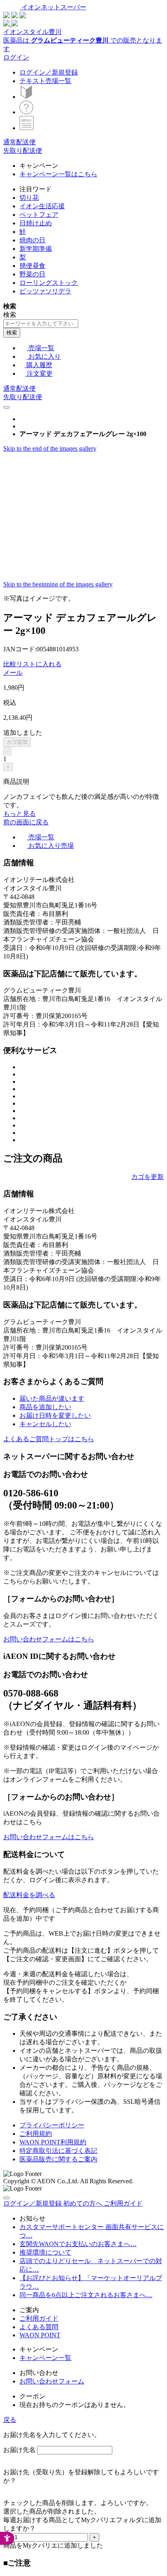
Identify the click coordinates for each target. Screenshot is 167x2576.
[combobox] (41, 324)
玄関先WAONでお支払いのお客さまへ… (78, 2244)
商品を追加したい (45, 1407)
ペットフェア (39, 215)
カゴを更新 (148, 1177)
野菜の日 (32, 274)
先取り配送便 (23, 151)
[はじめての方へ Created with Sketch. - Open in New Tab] (26, 97)
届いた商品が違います (52, 1398)
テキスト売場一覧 (45, 81)
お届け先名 (19, 2450)
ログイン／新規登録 (49, 72)
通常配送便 (19, 142)
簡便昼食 (32, 266)
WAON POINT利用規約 (53, 2142)
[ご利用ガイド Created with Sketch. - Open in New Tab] (26, 112)
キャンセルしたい (45, 1424)
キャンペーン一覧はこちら (58, 174)
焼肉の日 (32, 240)
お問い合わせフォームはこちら (49, 1639)
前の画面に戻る (26, 822)
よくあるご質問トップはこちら (49, 1439)
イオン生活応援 (42, 206)
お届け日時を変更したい (55, 1415)
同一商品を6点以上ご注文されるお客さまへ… (86, 2295)
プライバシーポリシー (52, 2125)
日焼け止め (36, 223)
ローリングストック (49, 283)
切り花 (29, 198)
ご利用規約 (36, 2134)
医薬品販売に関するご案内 (58, 2159)
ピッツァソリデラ (45, 291)
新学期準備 (36, 249)
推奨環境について (45, 2252)
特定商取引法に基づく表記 (58, 2151)
